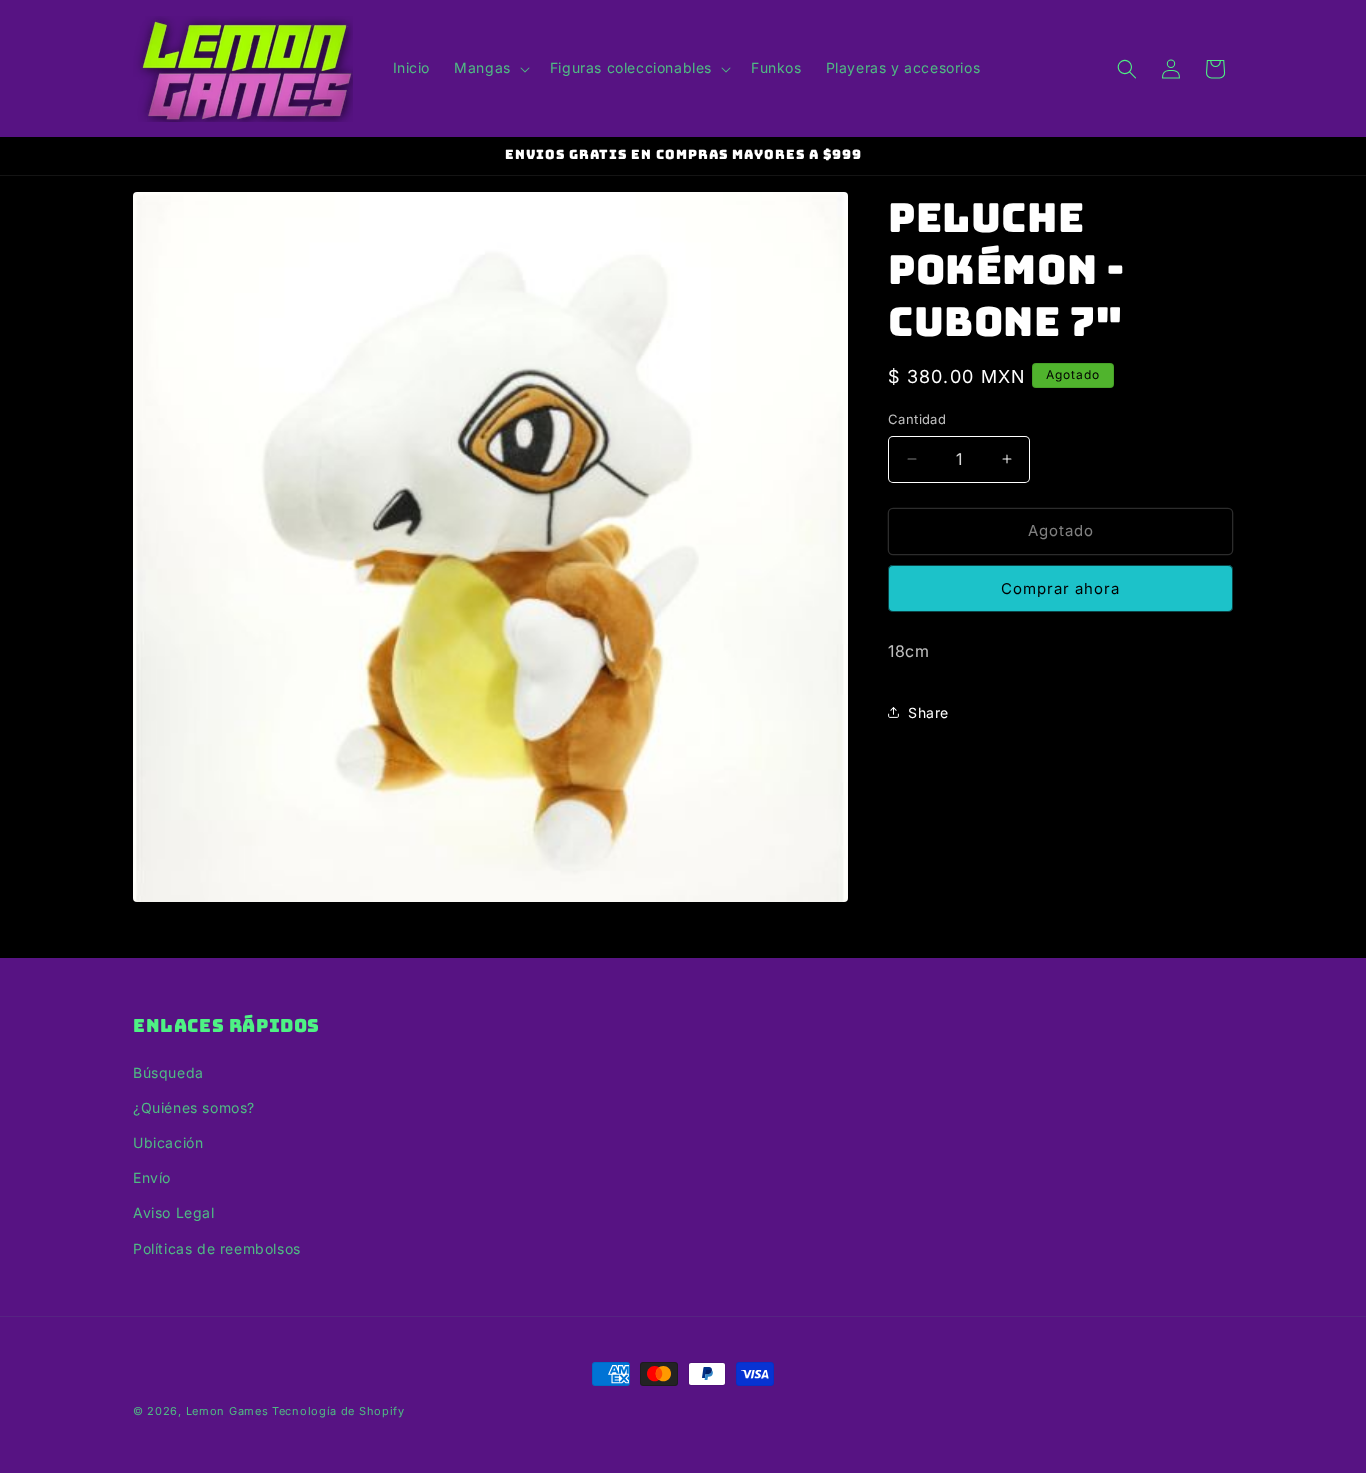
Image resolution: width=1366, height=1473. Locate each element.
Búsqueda (168, 1072)
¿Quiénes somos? (194, 1107)
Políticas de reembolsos (217, 1248)
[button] (490, 68)
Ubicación (168, 1142)
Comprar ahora (1060, 588)
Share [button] (928, 712)
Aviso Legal (174, 1212)
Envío (152, 1177)
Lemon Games (227, 1411)
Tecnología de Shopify (338, 1411)
